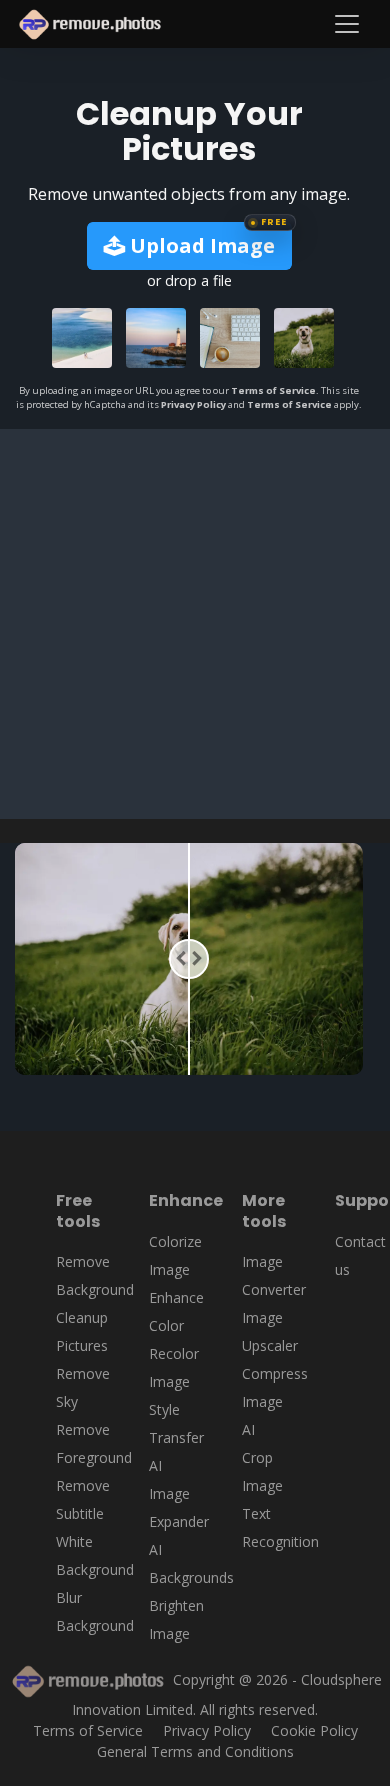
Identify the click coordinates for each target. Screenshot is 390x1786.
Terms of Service (273, 390)
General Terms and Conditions (195, 1751)
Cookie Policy (314, 1730)
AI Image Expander (179, 1493)
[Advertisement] (195, 624)
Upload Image (200, 245)
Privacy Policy (193, 404)
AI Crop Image (262, 1457)
